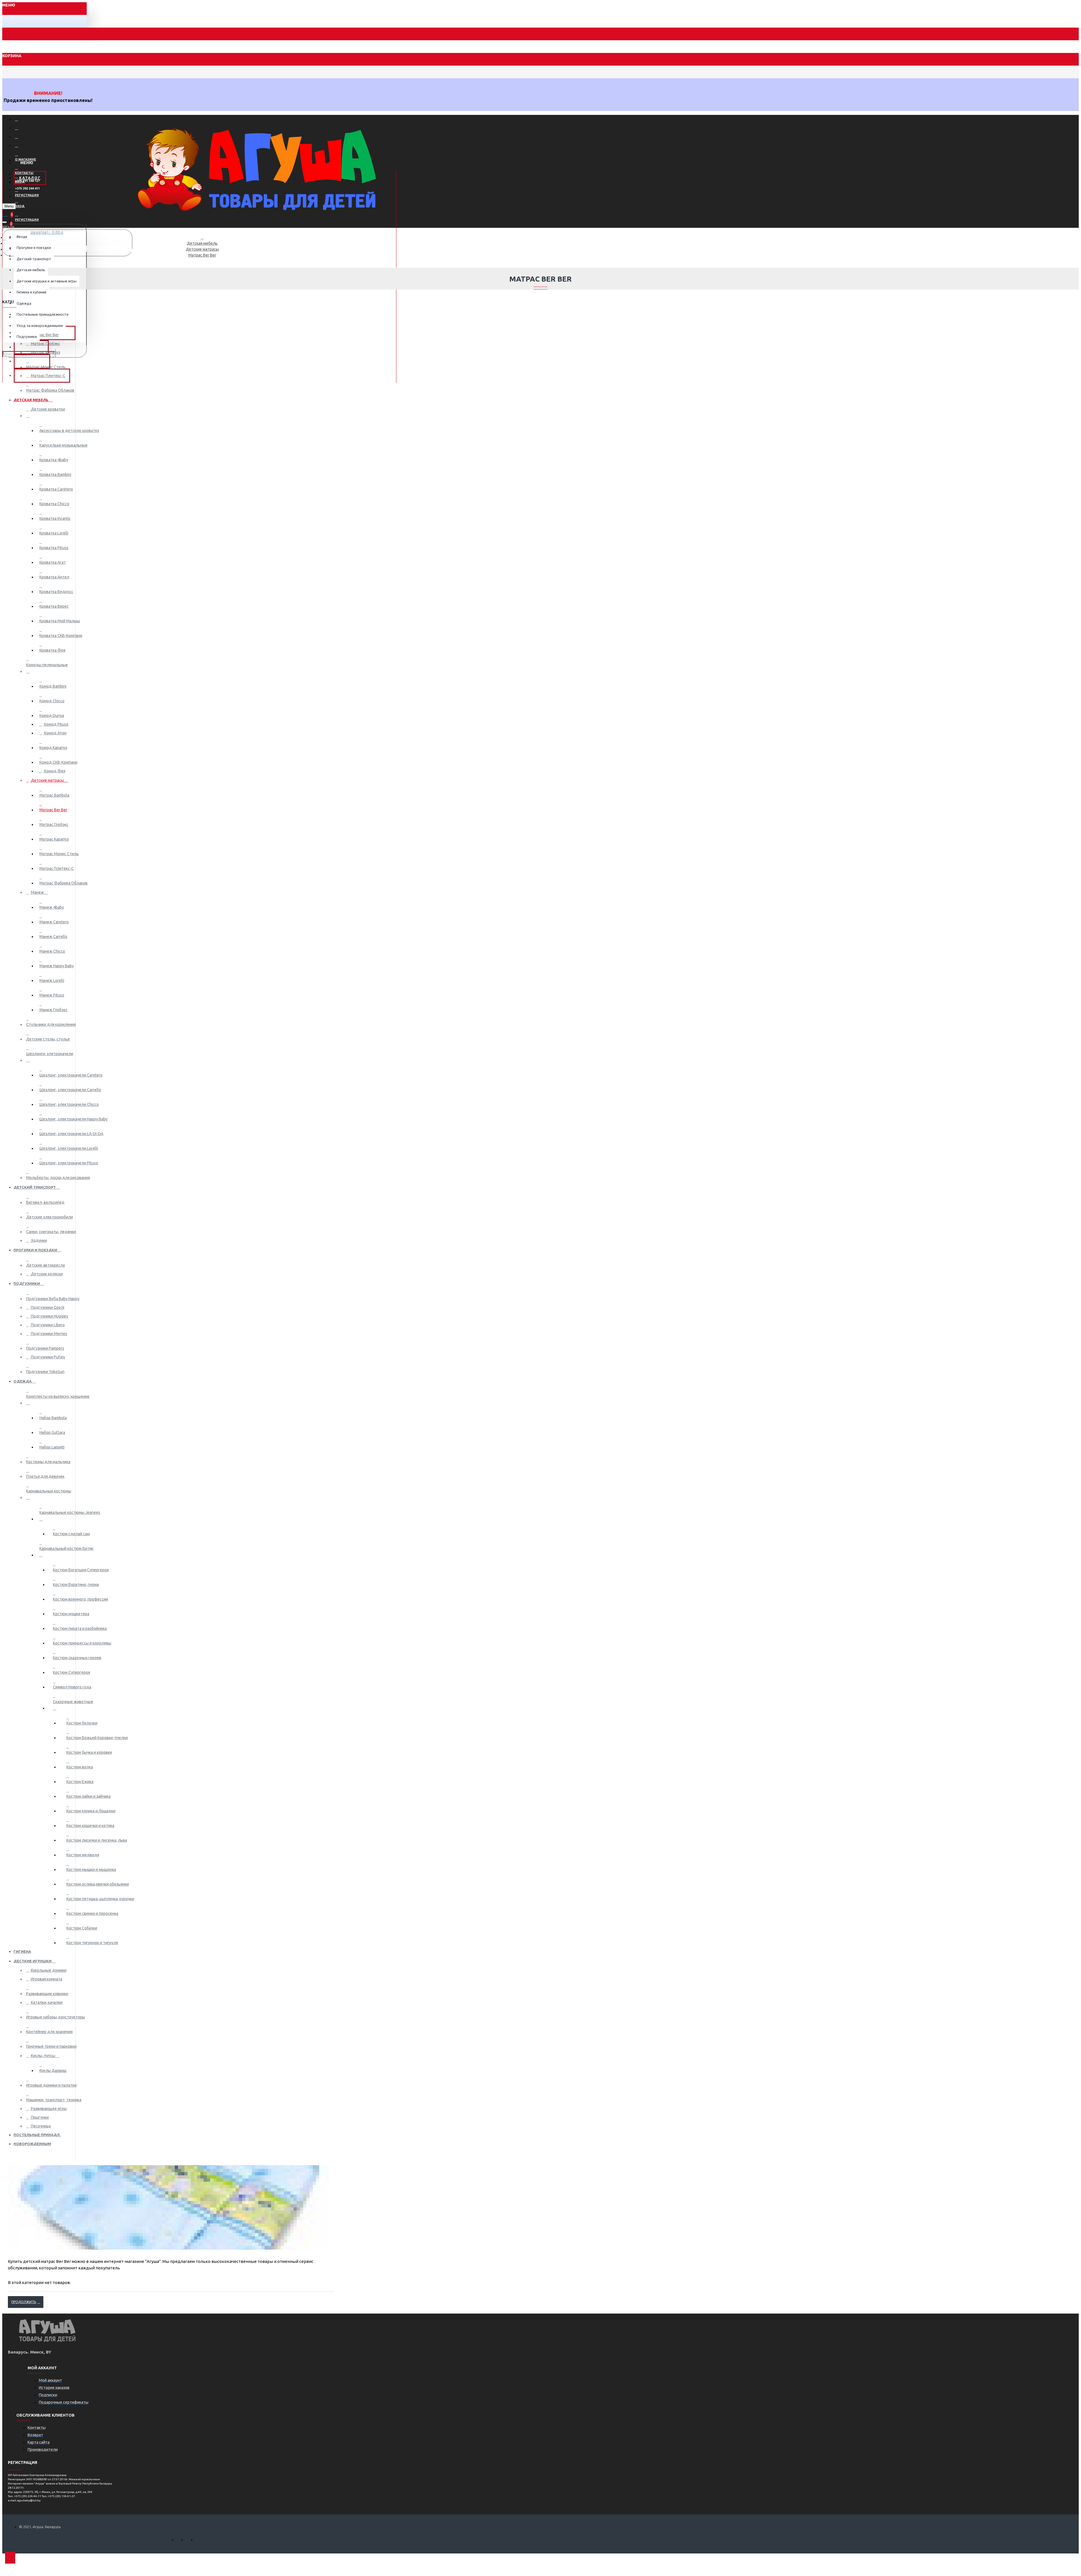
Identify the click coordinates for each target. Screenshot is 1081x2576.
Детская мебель (202, 243)
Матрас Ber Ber (202, 255)
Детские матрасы (202, 249)
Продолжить (24, 2302)
